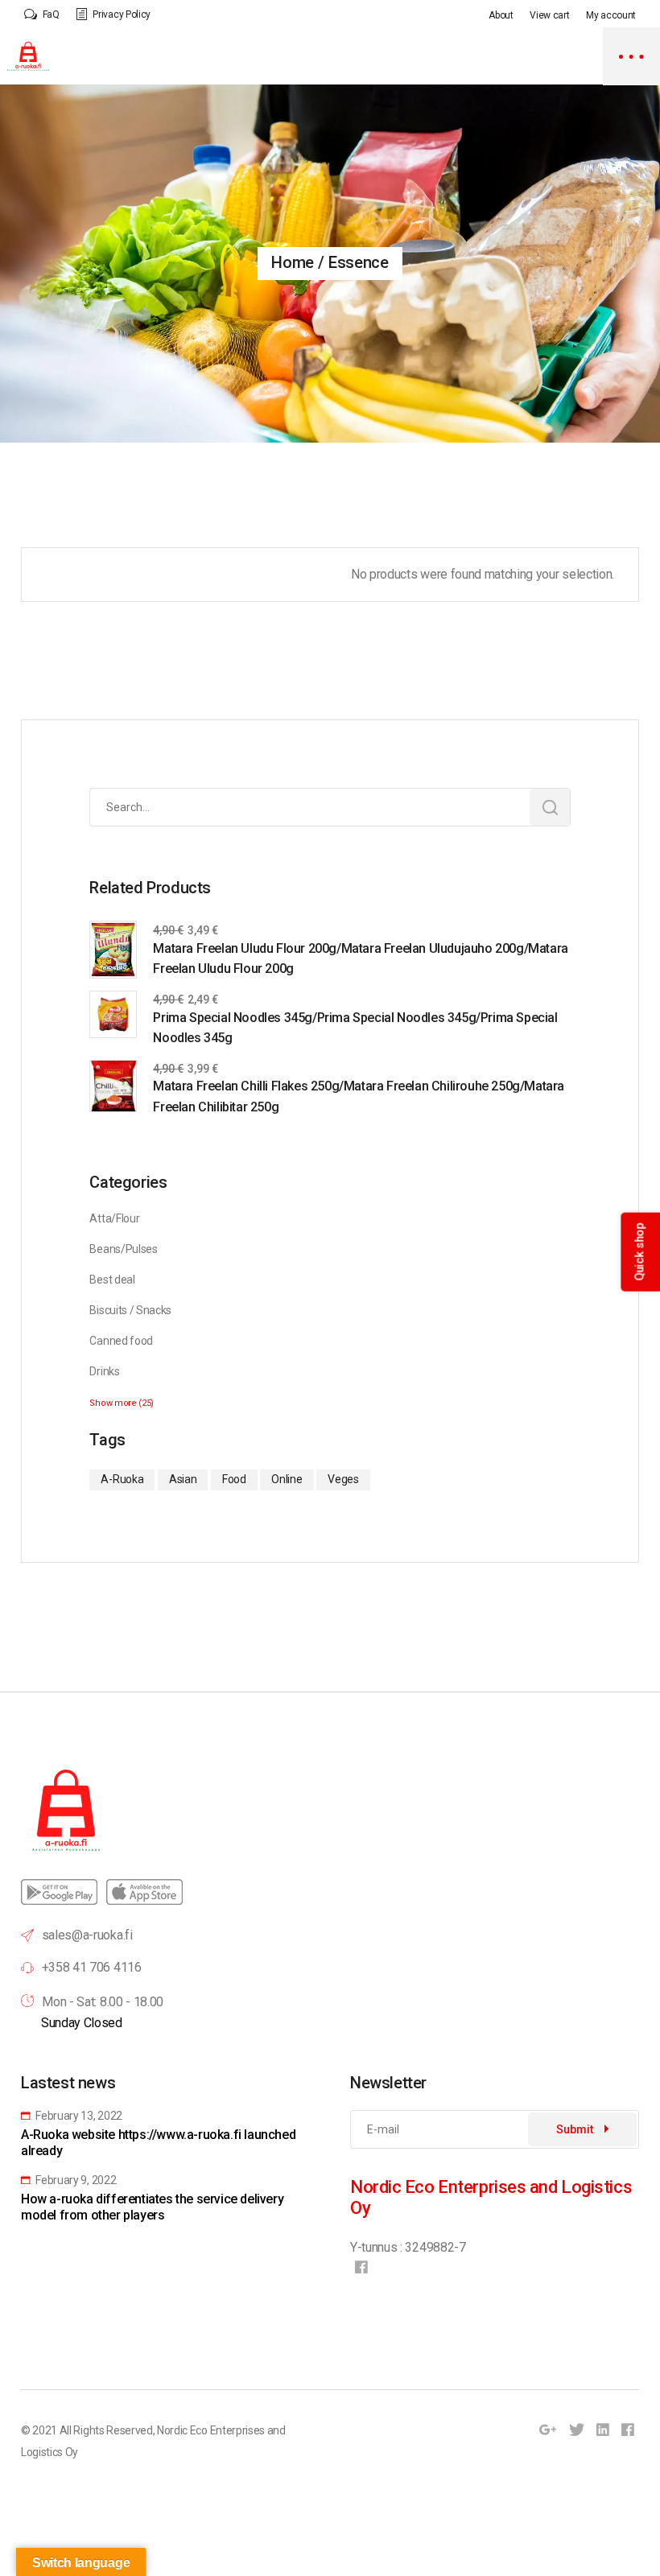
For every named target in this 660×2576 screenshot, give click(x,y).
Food (234, 1479)
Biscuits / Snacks (130, 1310)
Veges (343, 1479)
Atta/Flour (114, 1218)
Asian (183, 1479)
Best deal (112, 1280)
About (501, 15)
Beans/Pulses (123, 1249)
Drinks (104, 1371)
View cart (549, 15)
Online (287, 1479)
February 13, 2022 (78, 2116)
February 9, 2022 (75, 2180)
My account (611, 15)
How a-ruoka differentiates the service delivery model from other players (152, 2207)
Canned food (121, 1341)
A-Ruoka (122, 1479)
